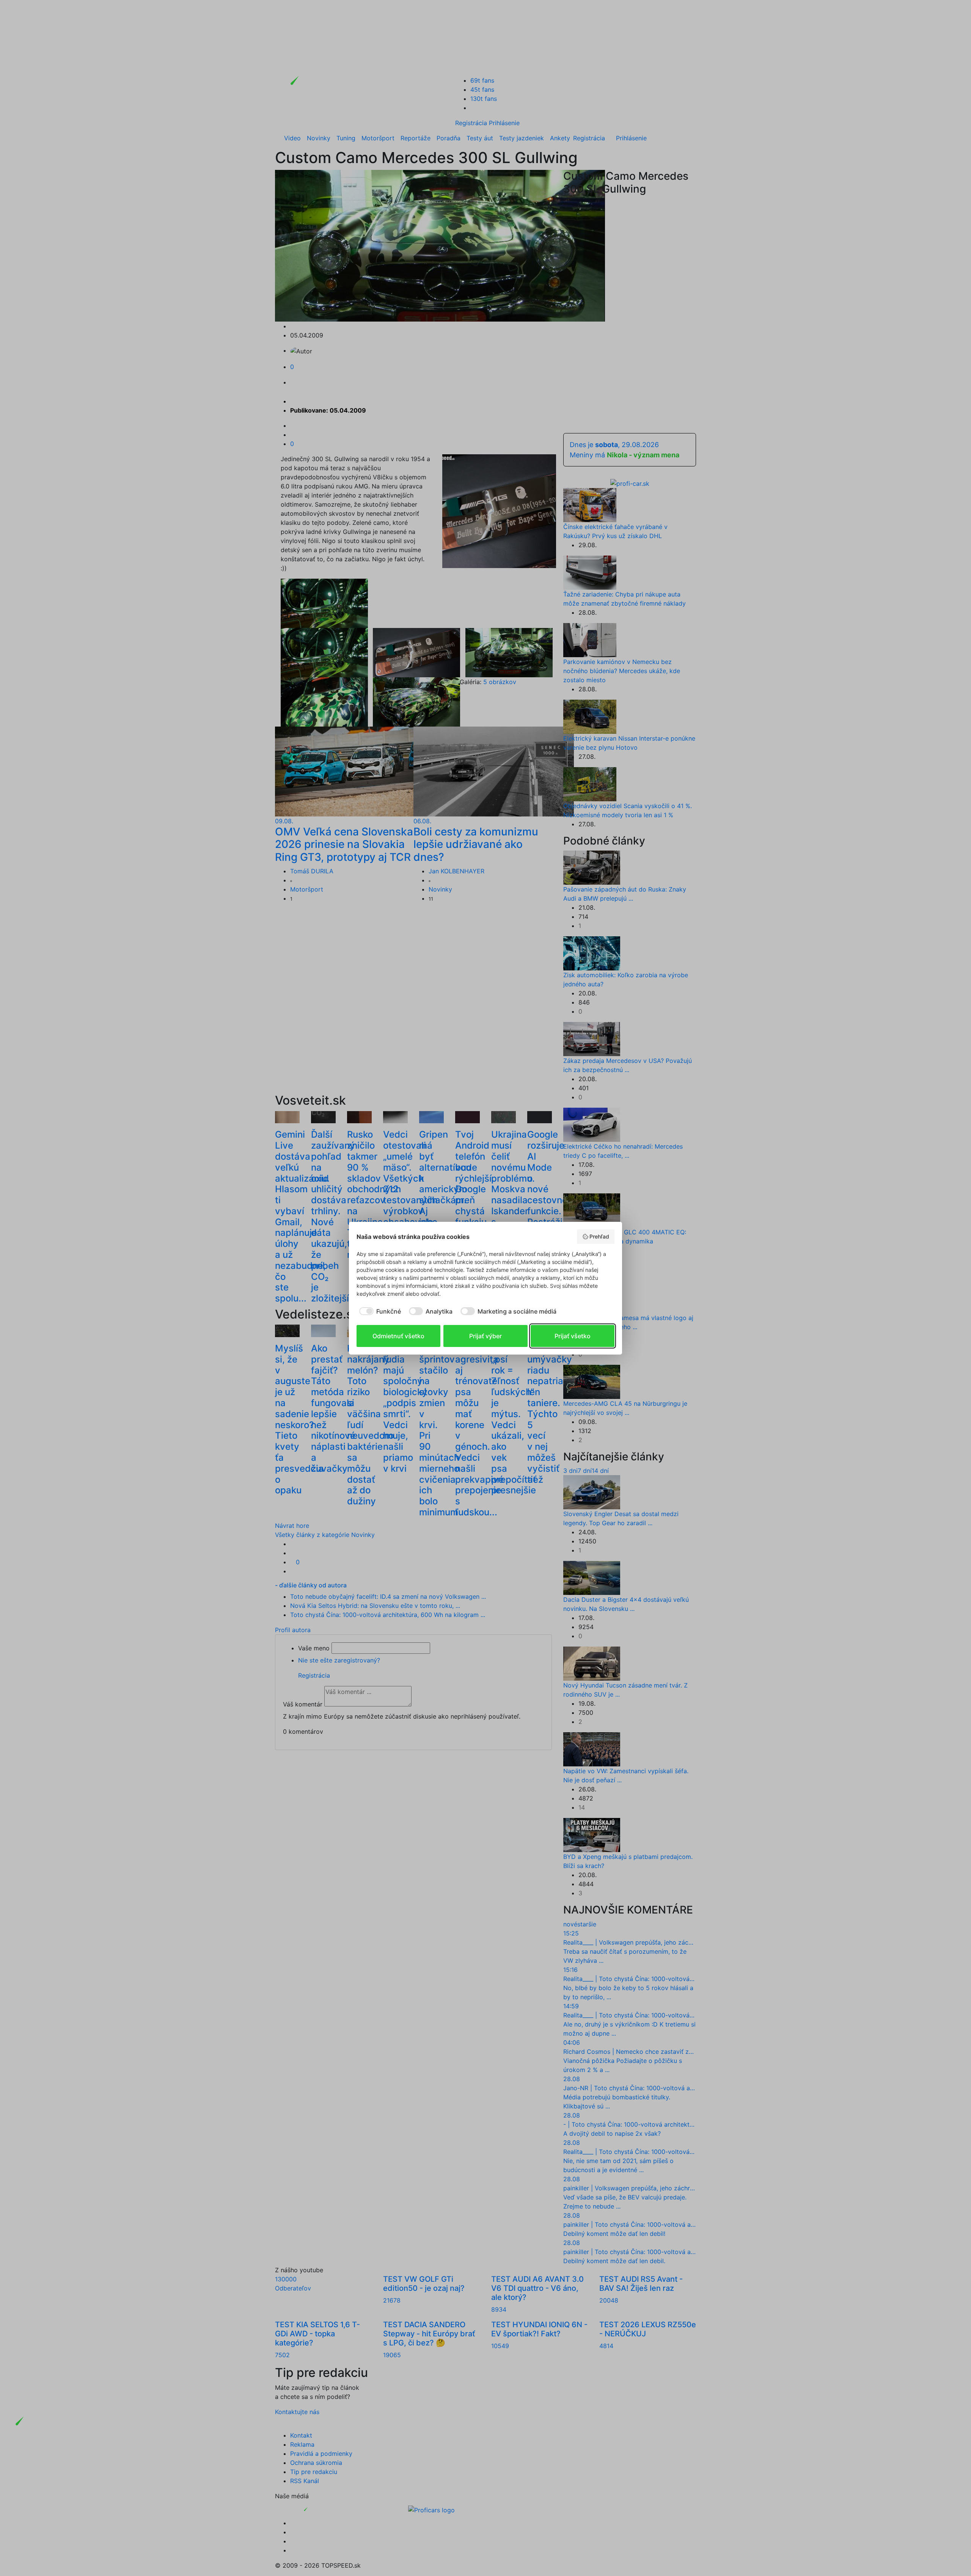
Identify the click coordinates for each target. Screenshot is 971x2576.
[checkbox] (379, 1311)
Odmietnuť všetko (398, 1336)
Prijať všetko (573, 1336)
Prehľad (599, 1236)
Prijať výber (485, 1336)
